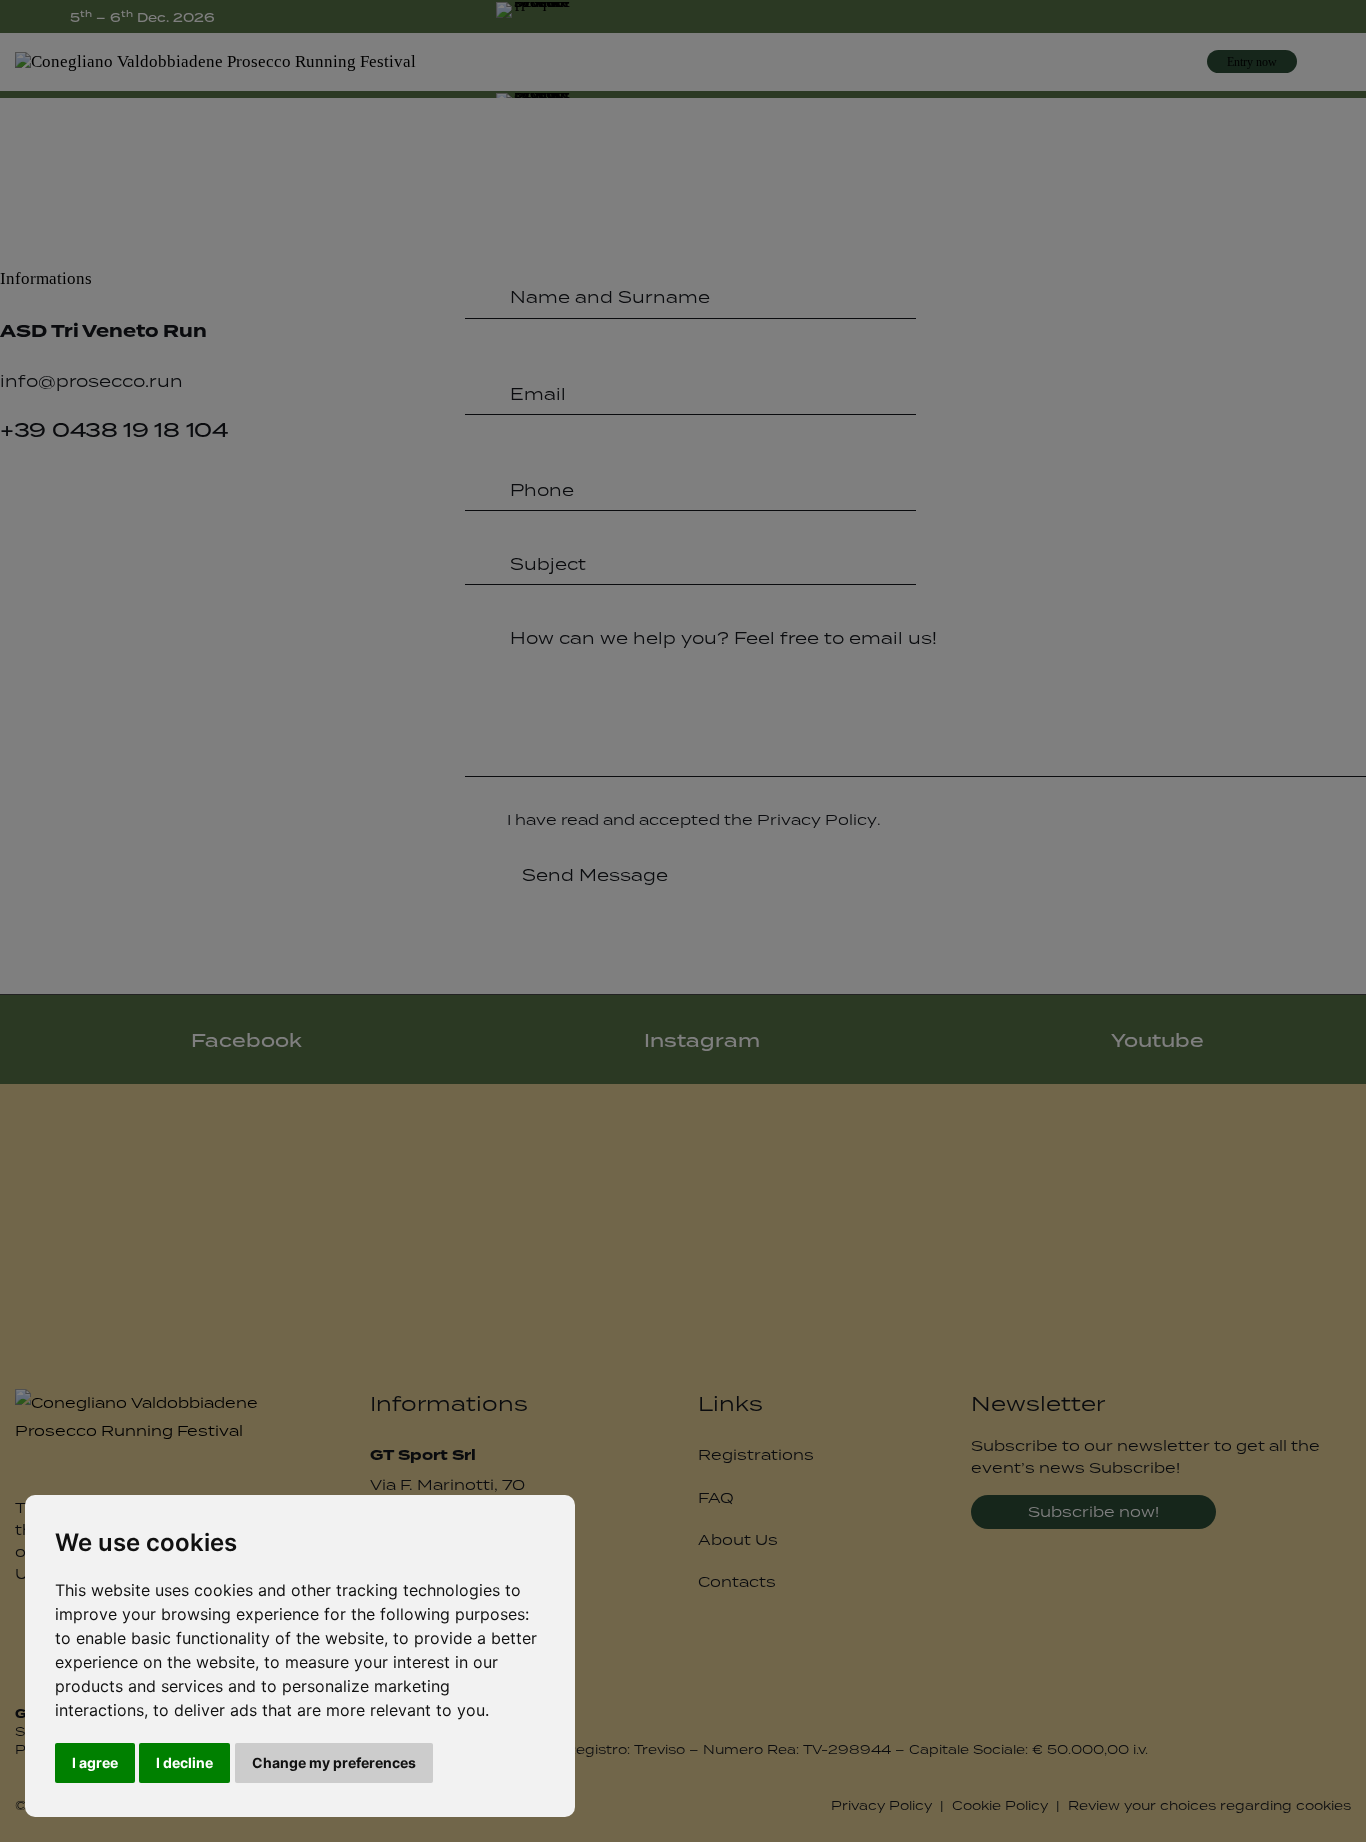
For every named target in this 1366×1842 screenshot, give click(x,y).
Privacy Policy (817, 820)
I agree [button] (95, 1762)
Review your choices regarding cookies (1209, 1805)
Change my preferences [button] (334, 1762)
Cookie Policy (1000, 1805)
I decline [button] (184, 1762)
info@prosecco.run (91, 381)
